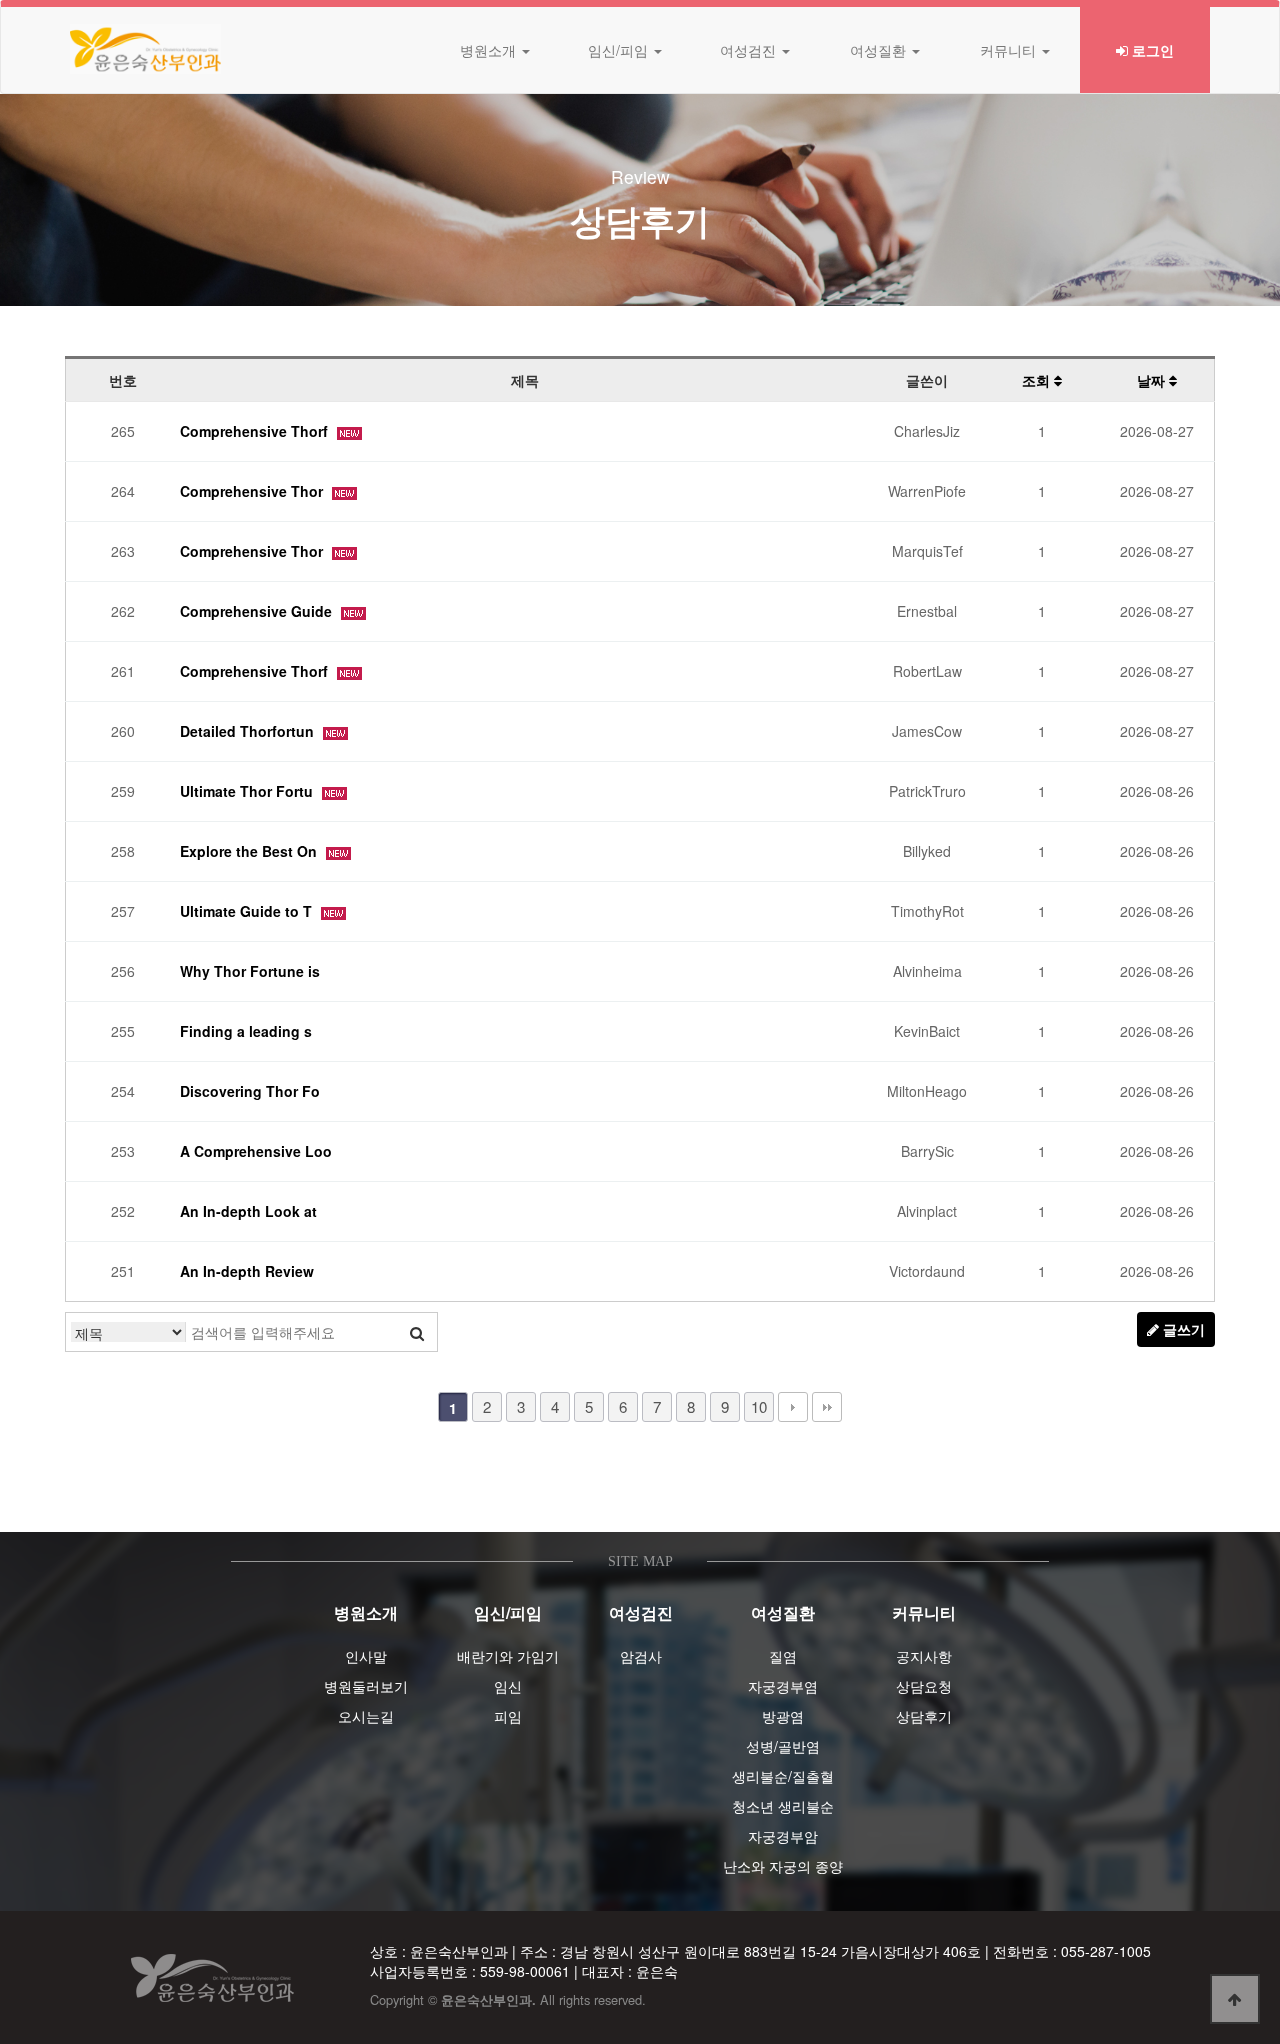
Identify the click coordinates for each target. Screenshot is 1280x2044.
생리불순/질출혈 (783, 1776)
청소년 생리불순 (783, 1806)
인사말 (366, 1656)
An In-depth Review (247, 1271)
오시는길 (366, 1716)
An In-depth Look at (248, 1211)
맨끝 (827, 1407)
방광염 (783, 1716)
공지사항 (924, 1656)
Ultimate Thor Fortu (248, 791)
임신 (508, 1686)
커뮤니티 (924, 1612)
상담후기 (924, 1716)
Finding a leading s (246, 1031)
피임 (508, 1716)
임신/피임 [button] (620, 50)
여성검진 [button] (750, 50)
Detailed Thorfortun (249, 731)
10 (759, 1406)
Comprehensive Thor (253, 491)
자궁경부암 (783, 1836)
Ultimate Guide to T (248, 911)
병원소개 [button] (490, 50)
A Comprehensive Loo (256, 1151)
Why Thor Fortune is (250, 971)
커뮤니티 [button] (1010, 50)
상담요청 (924, 1686)
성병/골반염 (783, 1746)
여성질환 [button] (880, 50)
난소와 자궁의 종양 (783, 1866)
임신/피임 (508, 1612)
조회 (1038, 380)
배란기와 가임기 (508, 1656)
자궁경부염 (783, 1686)
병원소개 (366, 1612)
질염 (783, 1656)
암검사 (641, 1656)
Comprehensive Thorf (256, 431)
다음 (793, 1407)
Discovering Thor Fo (250, 1091)
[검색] (417, 1332)
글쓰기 (1182, 1329)
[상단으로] (1235, 1999)
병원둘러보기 (366, 1686)
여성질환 (783, 1612)
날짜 (1153, 380)
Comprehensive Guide (258, 611)
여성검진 (641, 1612)
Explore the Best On (250, 851)
